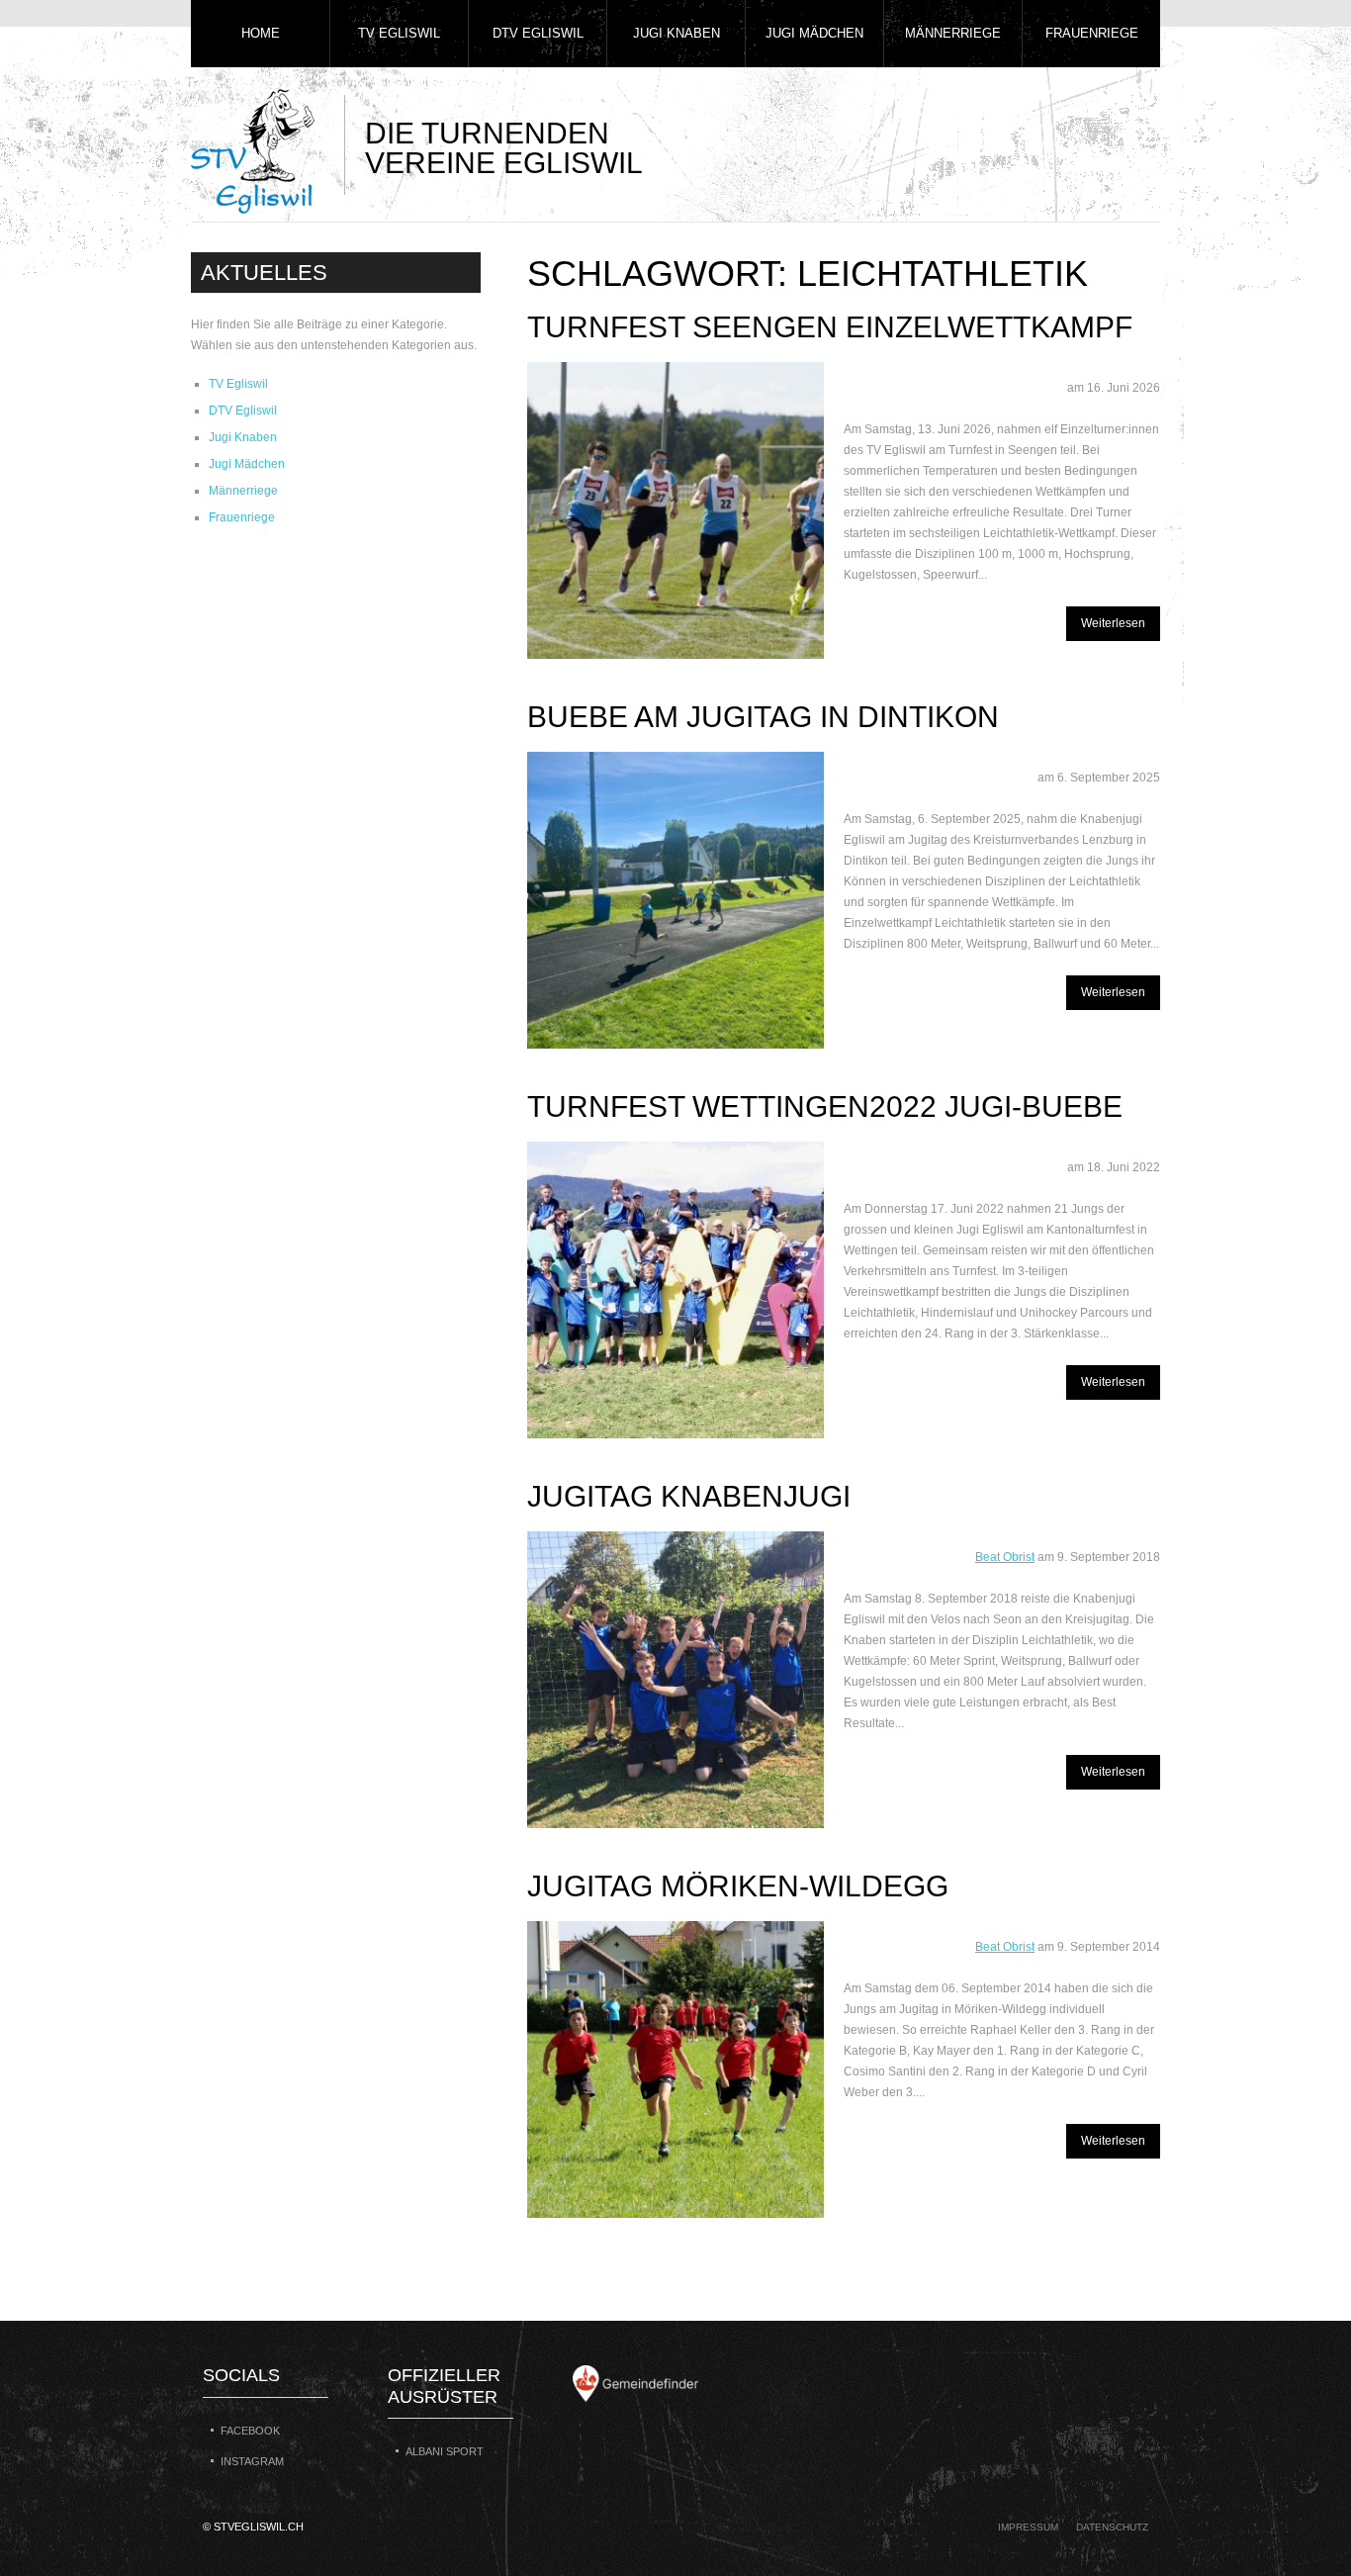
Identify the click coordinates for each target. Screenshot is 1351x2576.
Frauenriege (1092, 33)
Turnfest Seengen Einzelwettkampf (830, 327)
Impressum (1028, 2527)
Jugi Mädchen (814, 33)
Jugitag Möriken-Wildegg (738, 1886)
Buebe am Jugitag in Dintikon (763, 717)
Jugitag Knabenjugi (689, 1496)
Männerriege (953, 33)
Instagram (252, 2461)
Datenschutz (1112, 2527)
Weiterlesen (1113, 623)
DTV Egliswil (538, 33)
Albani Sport (445, 2451)
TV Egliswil (399, 33)
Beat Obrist (1005, 1557)
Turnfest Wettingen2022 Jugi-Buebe (825, 1106)
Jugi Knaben (676, 33)
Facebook (250, 2431)
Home (261, 33)
